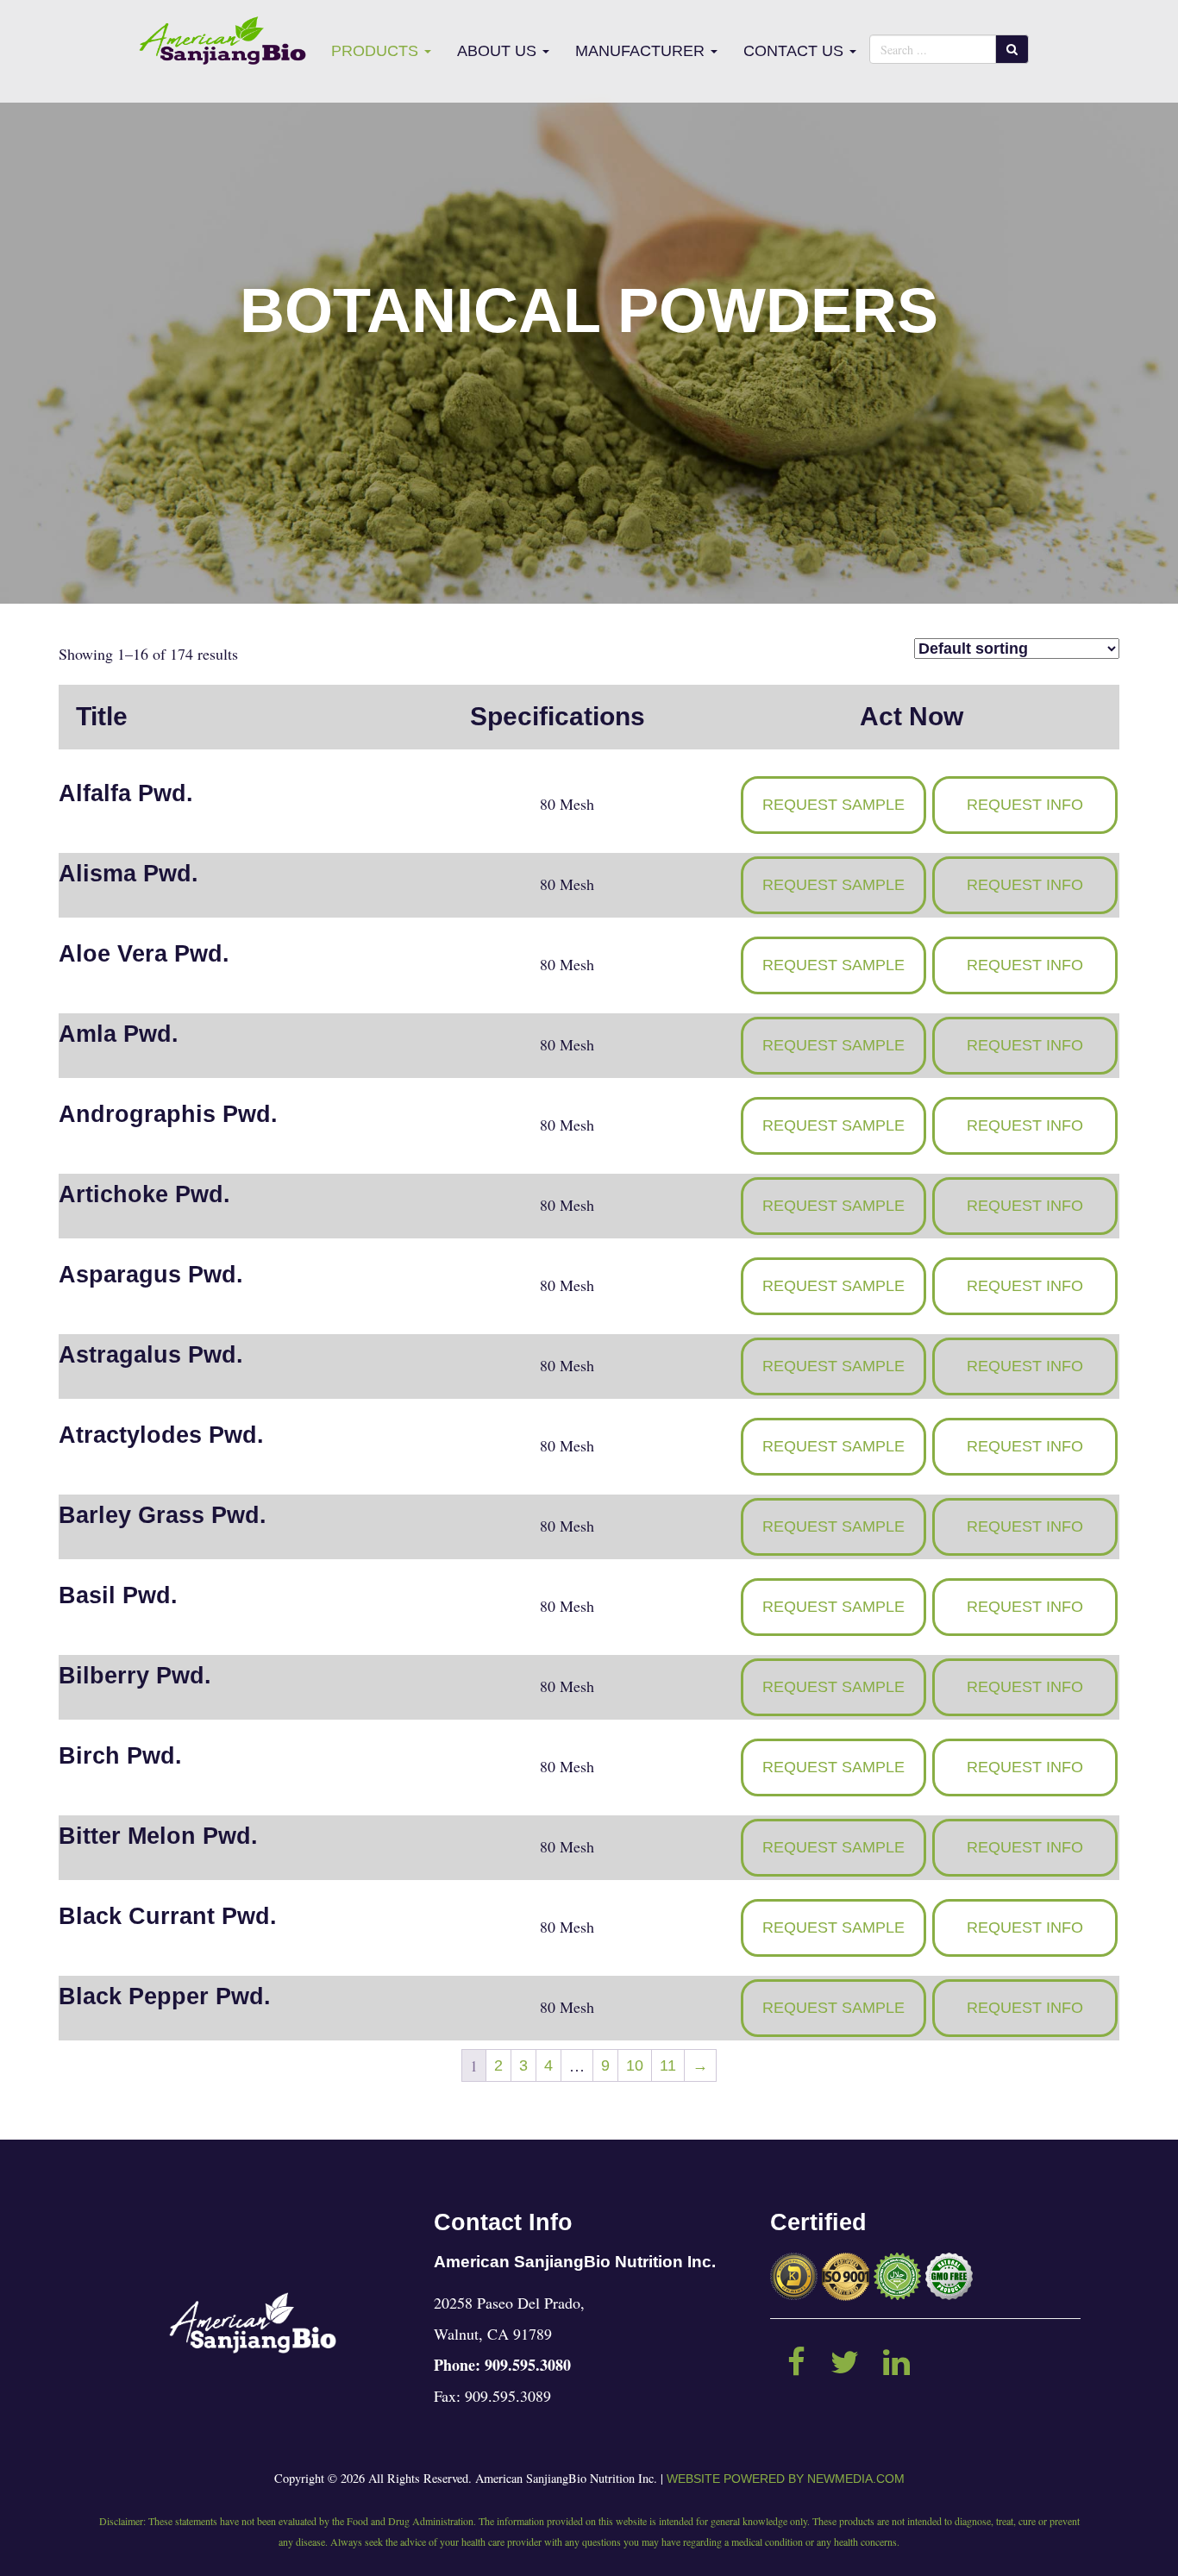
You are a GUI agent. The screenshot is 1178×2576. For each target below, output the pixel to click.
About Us (499, 51)
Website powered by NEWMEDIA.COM (786, 2479)
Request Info (1025, 805)
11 (668, 2065)
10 (635, 2065)
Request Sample (833, 805)
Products (377, 51)
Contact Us (796, 51)
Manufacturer (642, 51)
